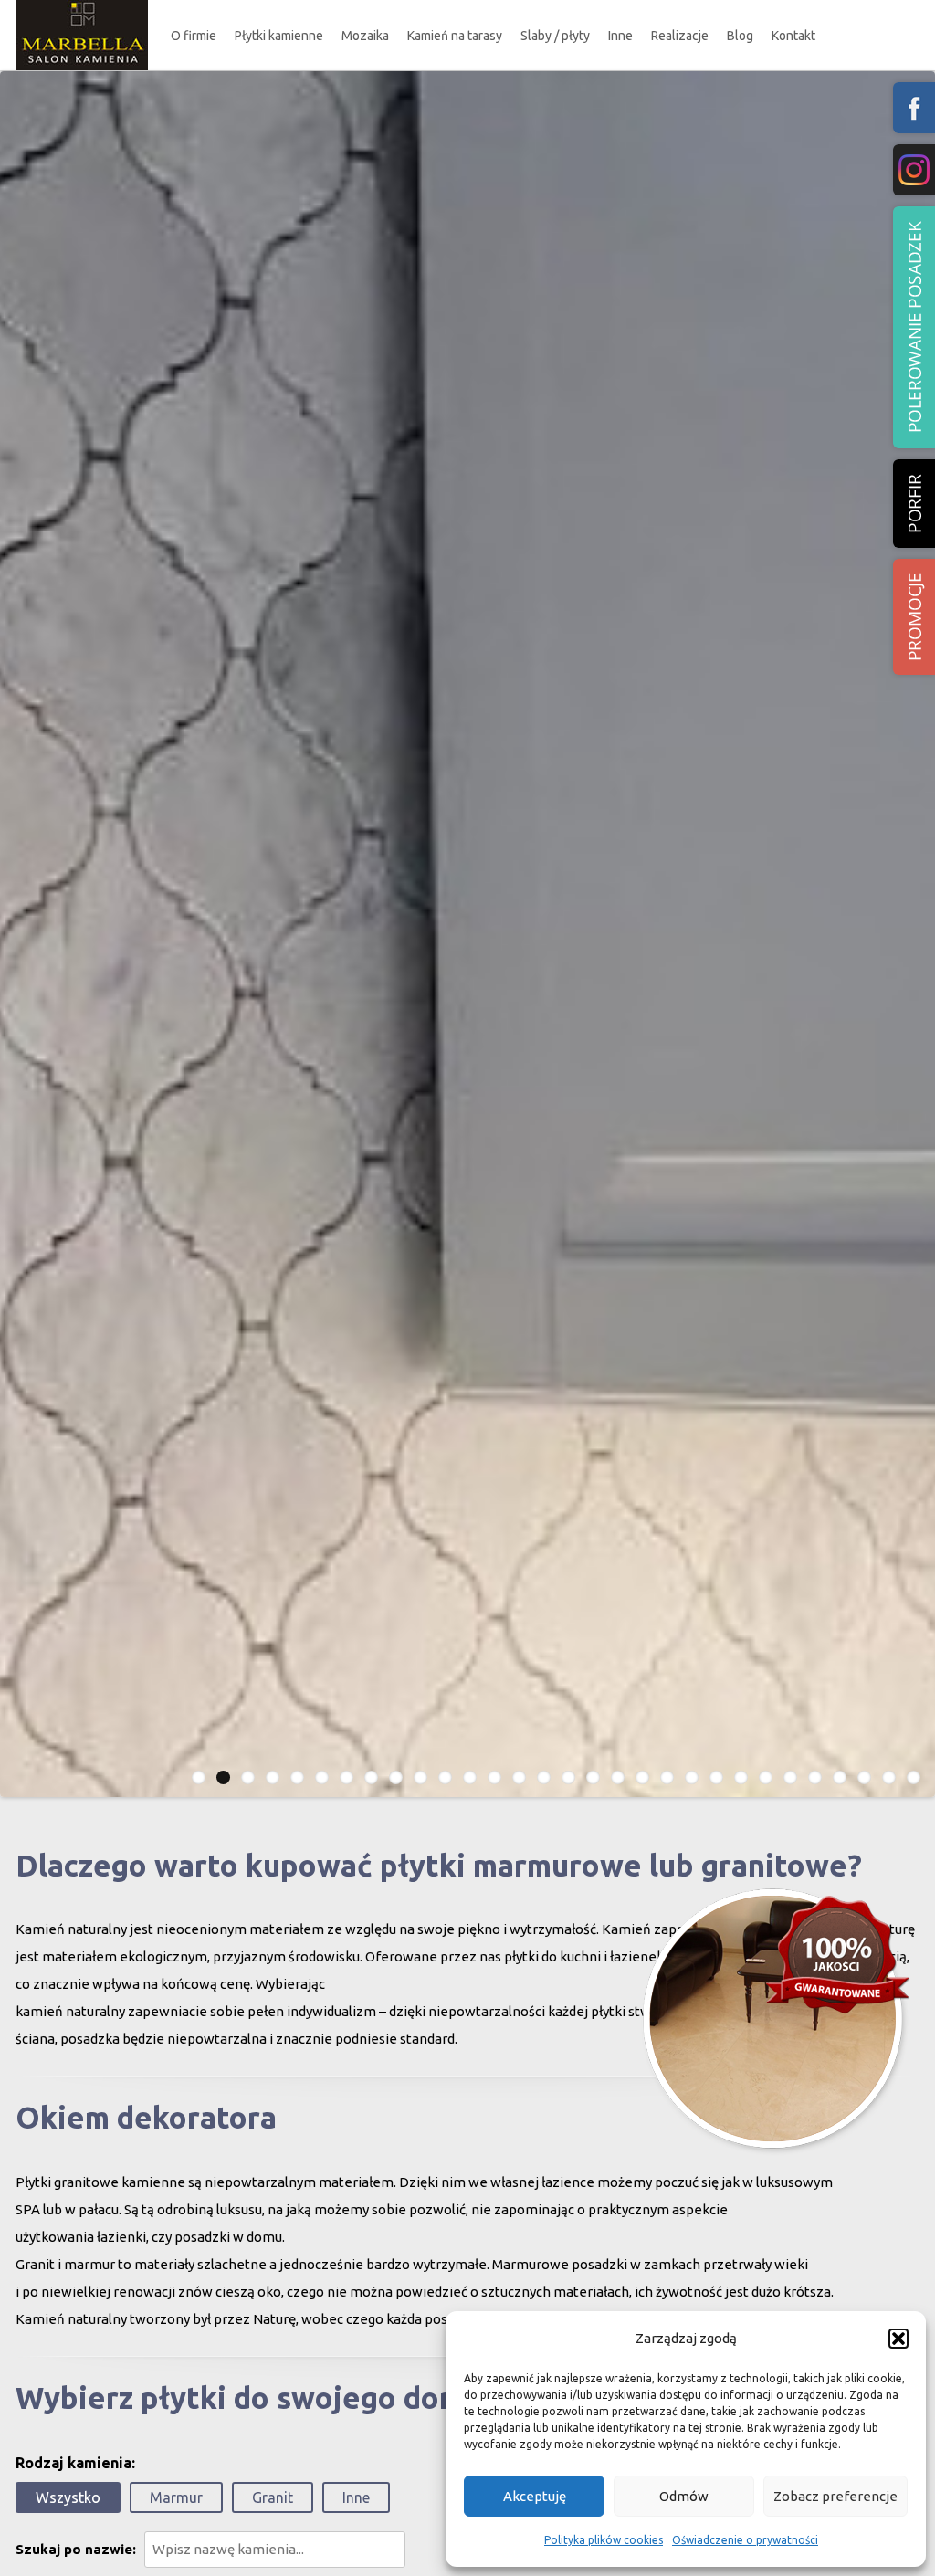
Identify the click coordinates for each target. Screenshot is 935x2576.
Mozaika (365, 36)
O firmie (194, 36)
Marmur (176, 2497)
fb (914, 108)
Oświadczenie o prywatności (745, 2540)
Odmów (684, 2496)
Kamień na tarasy (455, 36)
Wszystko (68, 2497)
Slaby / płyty (555, 36)
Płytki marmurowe (300, 88)
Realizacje (680, 36)
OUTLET (280, 157)
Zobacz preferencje (835, 2496)
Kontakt (793, 36)
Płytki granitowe (295, 122)
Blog (740, 36)
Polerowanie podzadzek (914, 327)
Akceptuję (535, 2496)
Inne (620, 36)
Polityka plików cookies (604, 2540)
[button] (898, 2339)
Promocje (914, 617)
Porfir (914, 504)
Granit (273, 2497)
